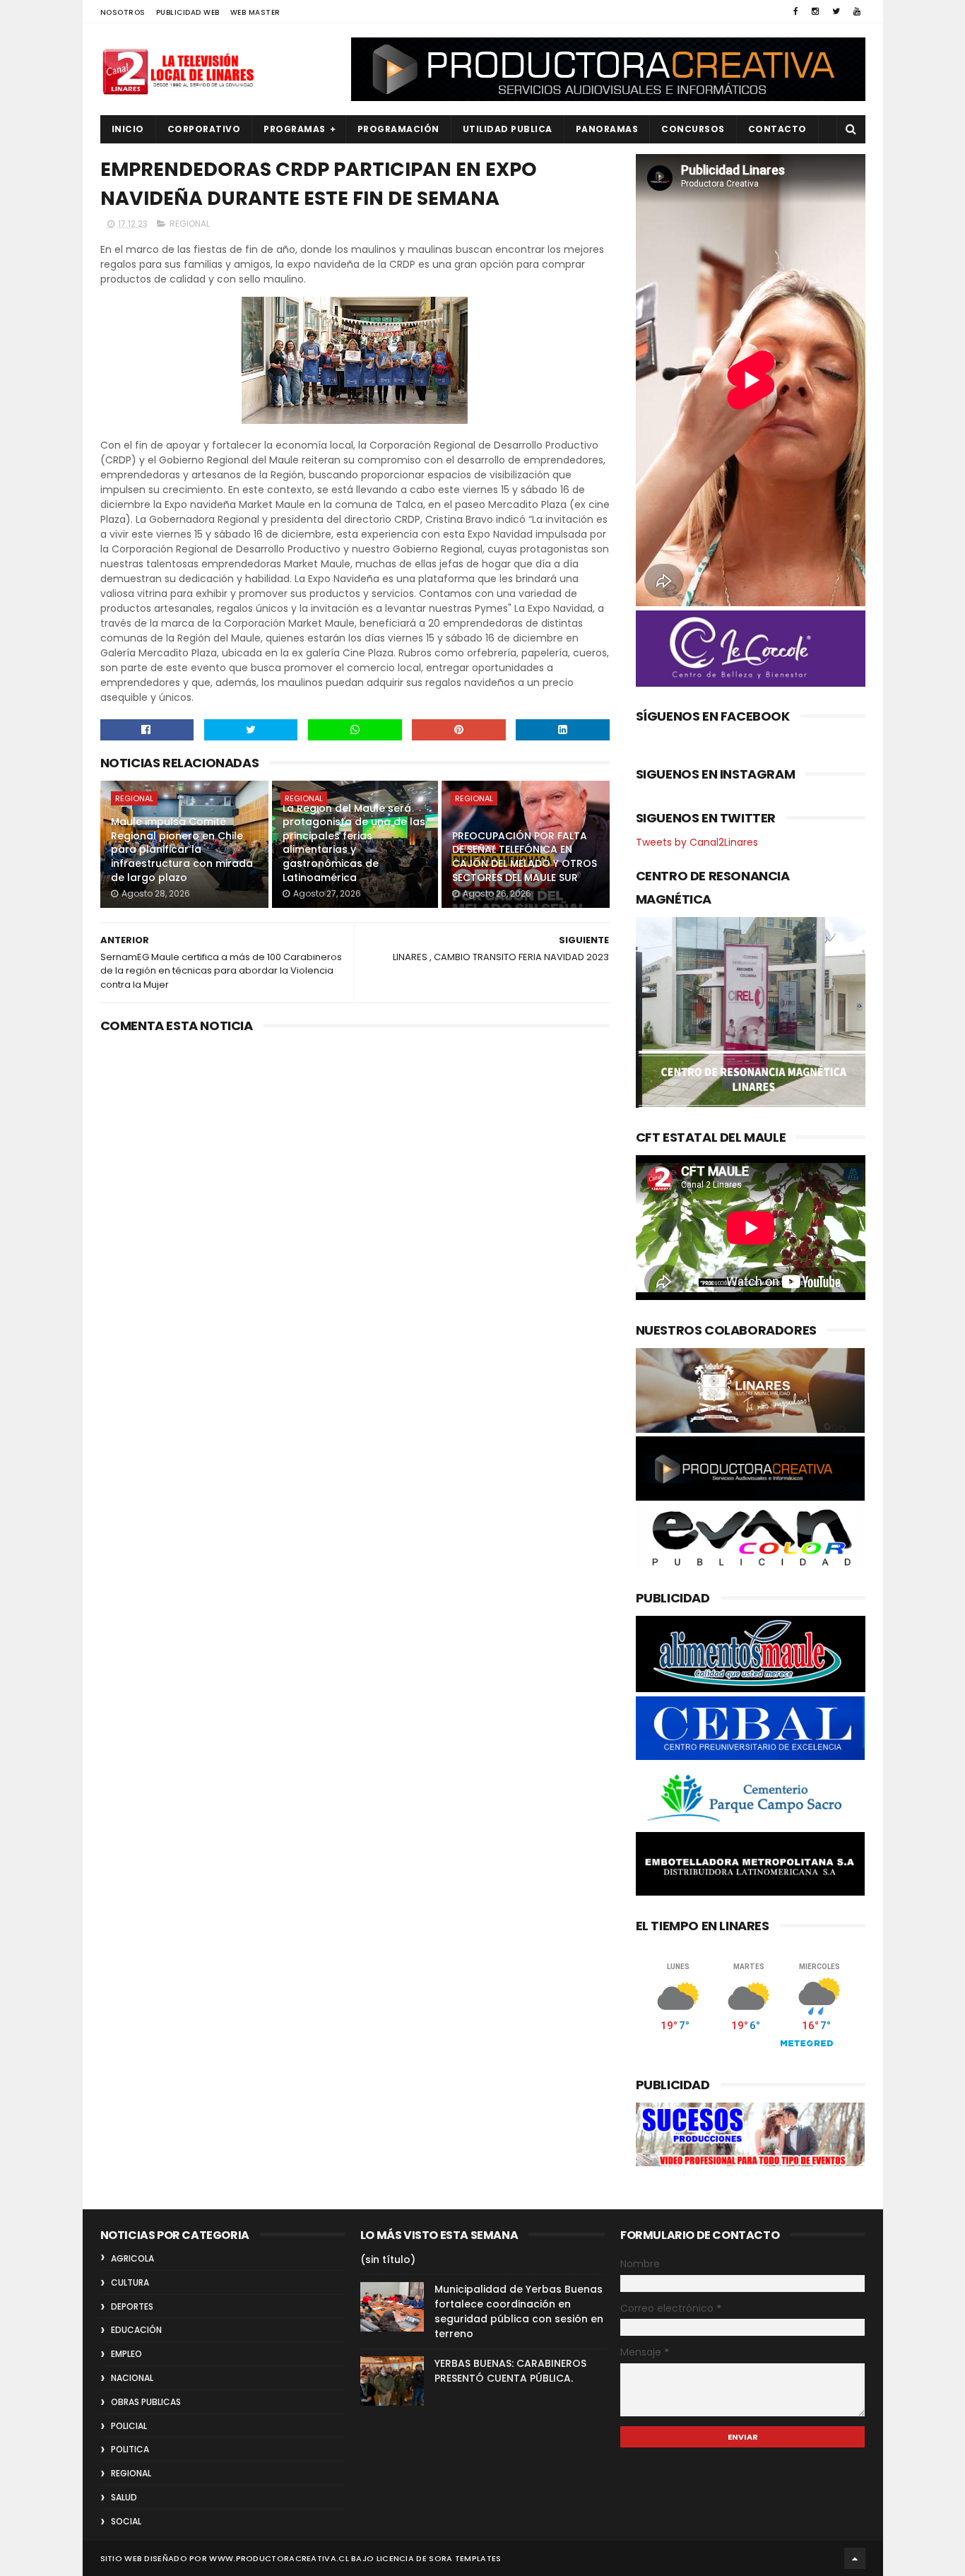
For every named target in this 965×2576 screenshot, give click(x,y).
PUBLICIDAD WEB (188, 12)
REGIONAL (190, 224)
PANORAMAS (607, 129)
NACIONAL (132, 2378)
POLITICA (130, 2449)
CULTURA (130, 2282)
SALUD (124, 2497)
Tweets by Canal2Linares (697, 842)
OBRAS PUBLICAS (146, 2402)
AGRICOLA (132, 2258)
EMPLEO (126, 2354)
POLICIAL (129, 2426)
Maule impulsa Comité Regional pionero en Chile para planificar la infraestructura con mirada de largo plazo (182, 849)
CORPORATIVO (204, 129)
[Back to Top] (855, 2558)
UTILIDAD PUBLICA (508, 129)
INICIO (128, 129)
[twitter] (836, 11)
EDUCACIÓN (136, 2330)
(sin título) (388, 2259)
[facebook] (796, 11)
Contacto (777, 129)
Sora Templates (465, 2558)
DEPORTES (132, 2306)
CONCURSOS (693, 129)
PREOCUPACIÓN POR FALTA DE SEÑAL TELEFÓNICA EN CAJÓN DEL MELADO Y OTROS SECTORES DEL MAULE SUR (525, 857)
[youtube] (857, 11)
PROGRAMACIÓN (398, 129)
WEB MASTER (255, 12)
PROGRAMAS (295, 129)
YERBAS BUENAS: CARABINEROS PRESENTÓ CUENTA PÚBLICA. (510, 2371)
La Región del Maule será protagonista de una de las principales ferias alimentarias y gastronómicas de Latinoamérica (354, 843)
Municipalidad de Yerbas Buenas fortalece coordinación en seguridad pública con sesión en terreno (519, 2311)
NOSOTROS (123, 12)
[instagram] (815, 11)
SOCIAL (126, 2521)
